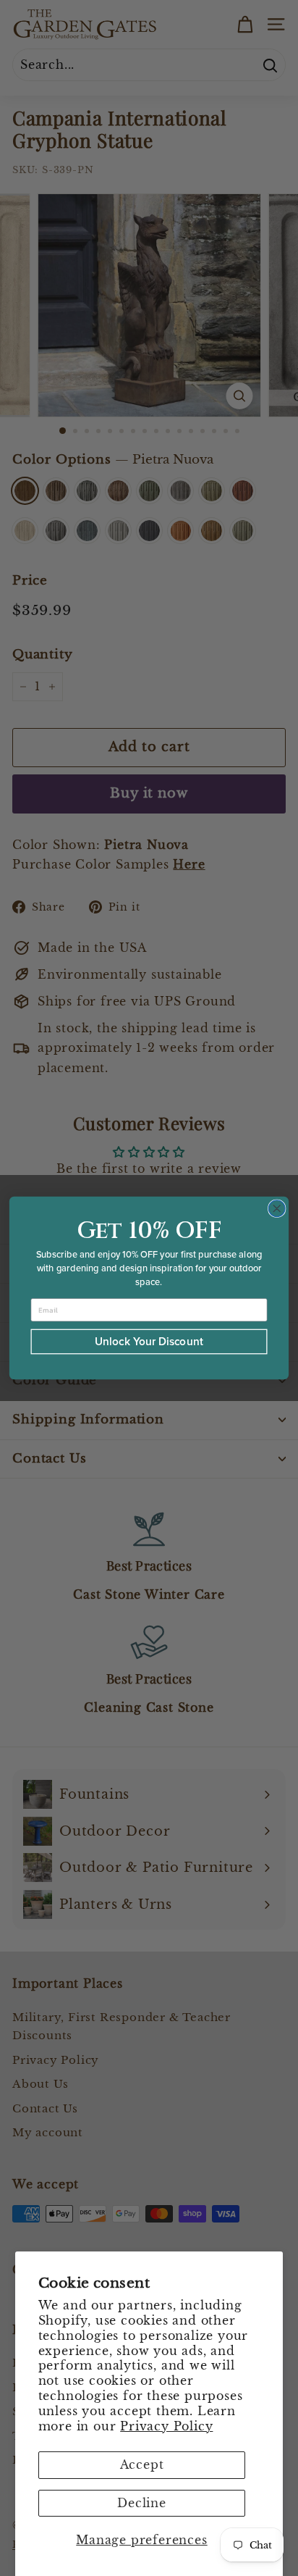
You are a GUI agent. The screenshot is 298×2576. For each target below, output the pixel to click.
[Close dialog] (277, 1209)
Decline (142, 2503)
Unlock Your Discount (149, 1341)
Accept (142, 2464)
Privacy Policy (166, 2426)
